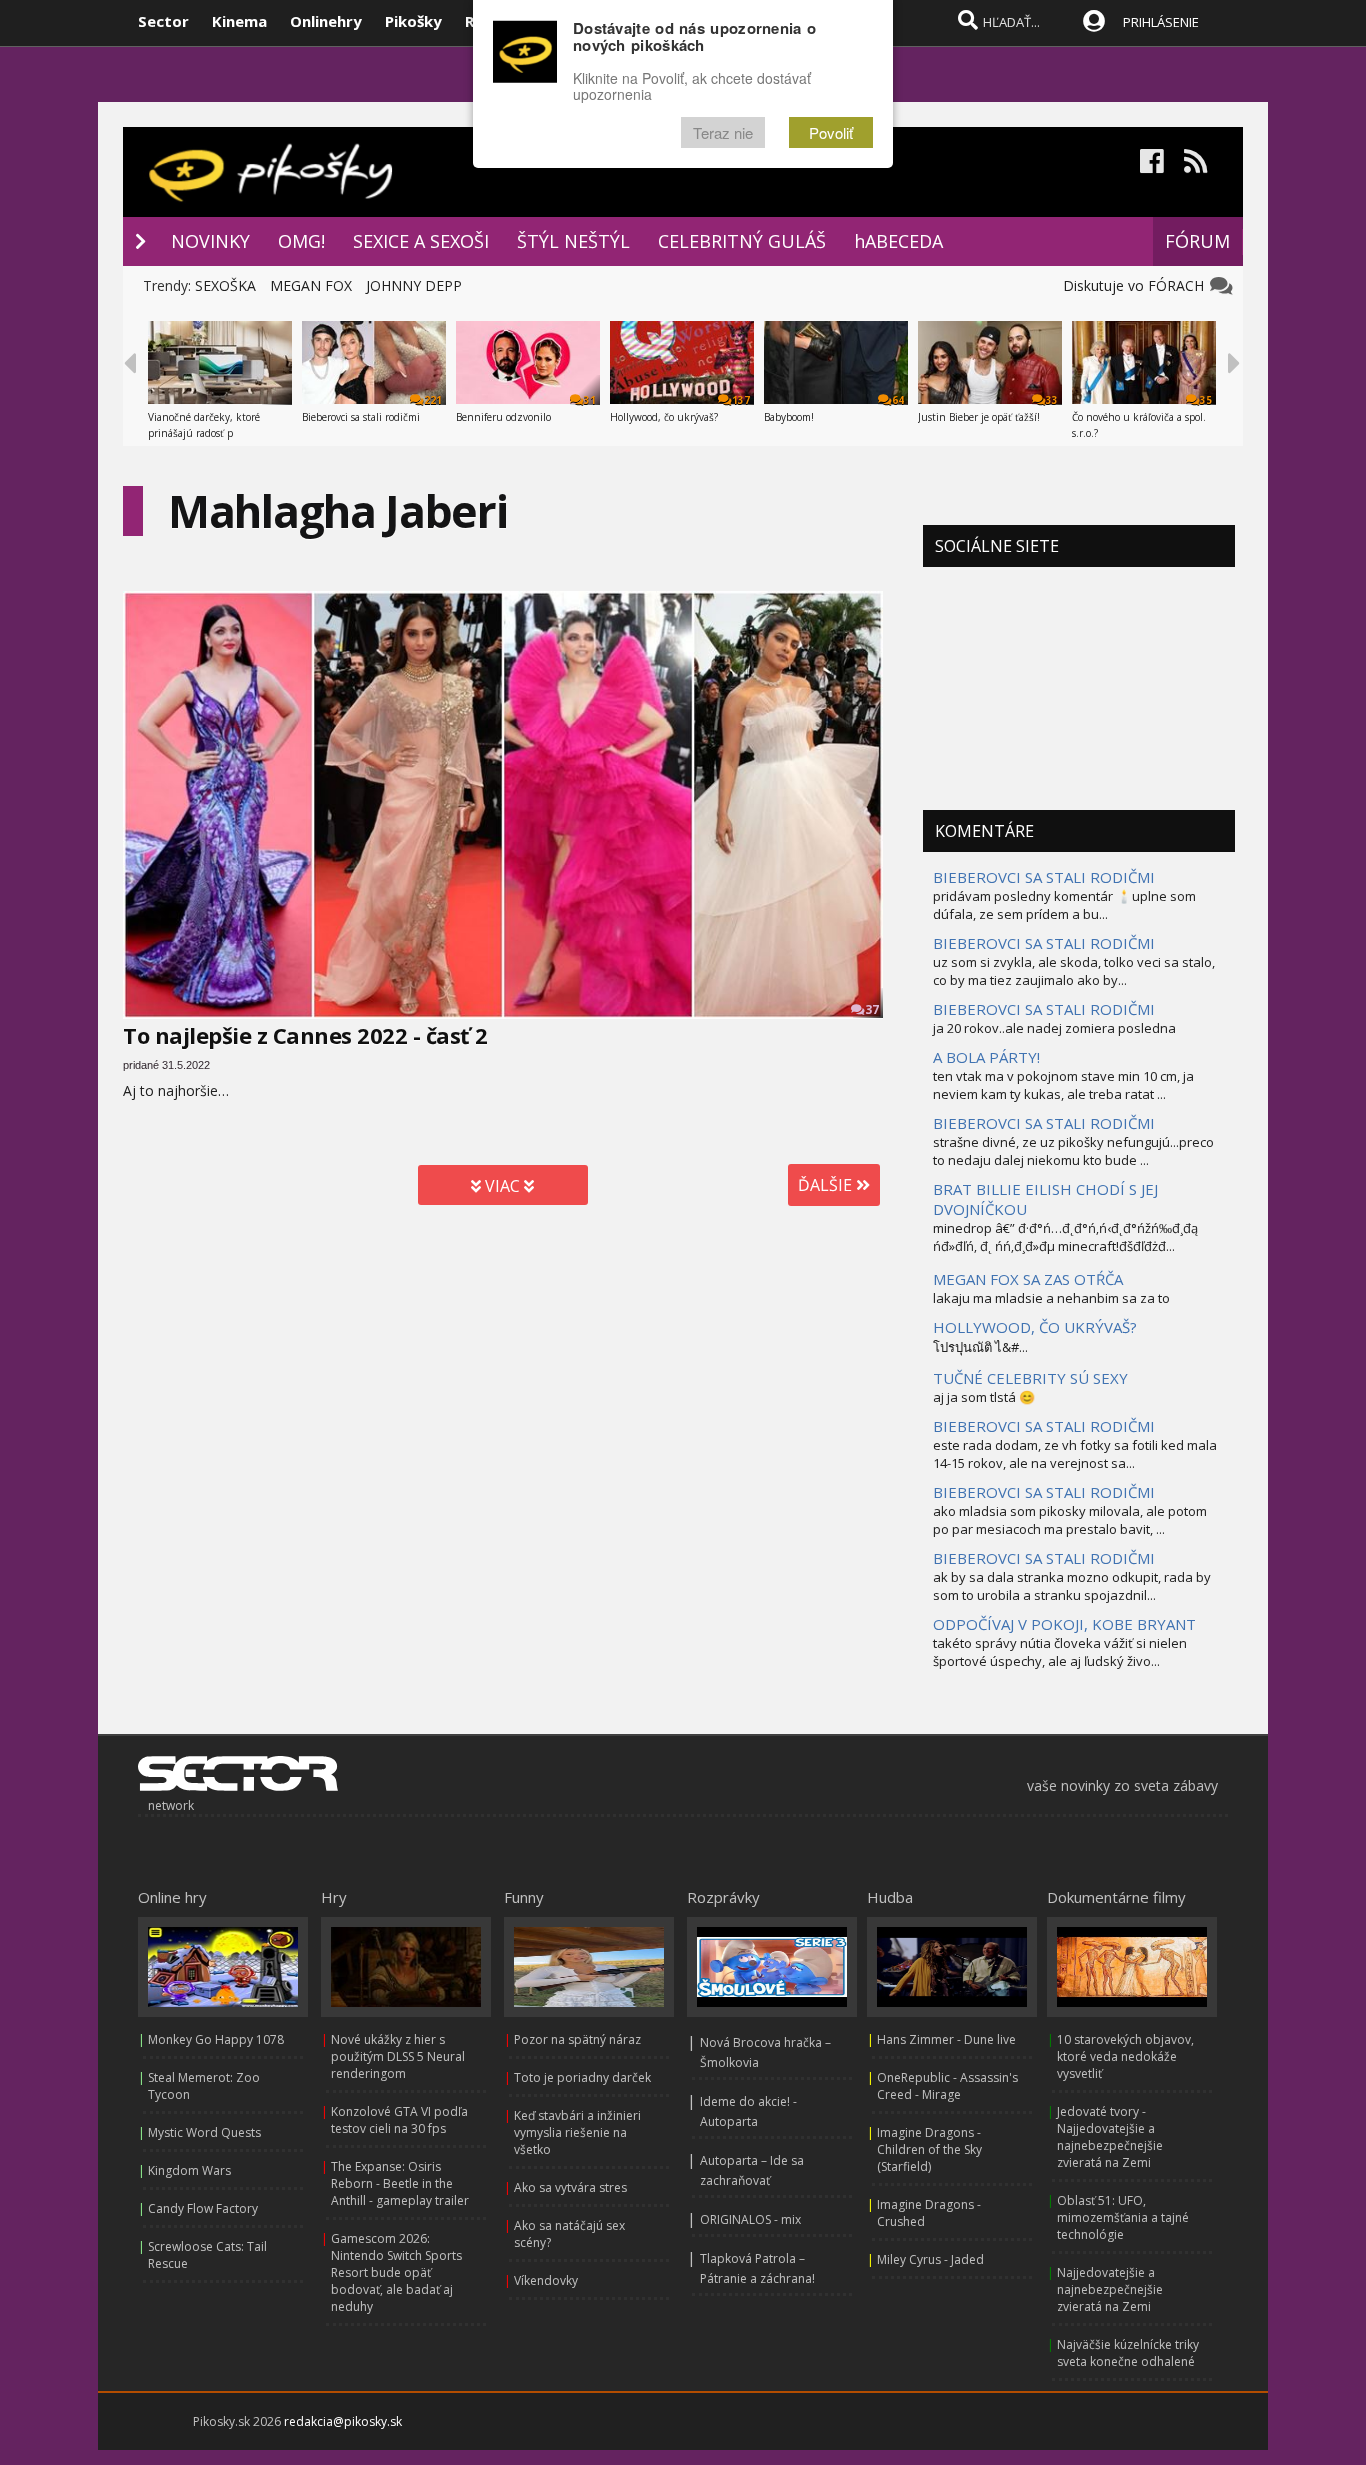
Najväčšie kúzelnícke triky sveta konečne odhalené (1128, 2353)
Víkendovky (546, 2280)
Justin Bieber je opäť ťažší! (979, 417)
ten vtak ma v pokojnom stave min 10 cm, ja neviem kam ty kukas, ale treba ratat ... (1063, 1085)
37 (872, 1009)
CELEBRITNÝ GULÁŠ (742, 241)
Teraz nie (723, 132)
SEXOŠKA (225, 285)
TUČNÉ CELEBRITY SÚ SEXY (1030, 1378)
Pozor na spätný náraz (577, 2039)
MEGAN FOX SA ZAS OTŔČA (1028, 1279)
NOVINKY (210, 241)
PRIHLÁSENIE (1161, 22)
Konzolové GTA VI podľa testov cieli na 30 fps (399, 2120)
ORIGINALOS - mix (750, 2219)
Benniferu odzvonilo (503, 417)
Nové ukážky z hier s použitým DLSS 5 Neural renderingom (398, 2056)
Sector (163, 21)
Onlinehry (326, 21)
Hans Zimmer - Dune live (946, 2039)
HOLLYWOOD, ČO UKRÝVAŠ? (1035, 1327)
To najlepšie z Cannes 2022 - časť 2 (305, 1035)
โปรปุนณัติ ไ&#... (980, 1347)
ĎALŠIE (827, 1185)
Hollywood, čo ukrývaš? (664, 417)
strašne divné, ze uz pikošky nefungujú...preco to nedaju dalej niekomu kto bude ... (1073, 1151)
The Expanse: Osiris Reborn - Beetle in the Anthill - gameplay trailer (400, 2183)
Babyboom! (789, 417)
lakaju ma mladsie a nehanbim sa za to (1051, 1298)
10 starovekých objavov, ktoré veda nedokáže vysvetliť (1125, 2056)
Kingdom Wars (189, 2170)
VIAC (502, 1186)
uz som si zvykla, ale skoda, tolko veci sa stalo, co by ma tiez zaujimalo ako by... (1074, 971)
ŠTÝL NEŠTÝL (573, 241)
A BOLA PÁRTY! (986, 1057)
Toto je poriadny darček (582, 2077)
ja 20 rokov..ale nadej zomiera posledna (1054, 1028)
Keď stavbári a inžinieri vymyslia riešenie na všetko (577, 2132)
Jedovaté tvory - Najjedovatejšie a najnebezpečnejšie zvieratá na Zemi (1110, 2137)
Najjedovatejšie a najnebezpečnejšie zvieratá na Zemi (1110, 2289)
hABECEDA (898, 241)
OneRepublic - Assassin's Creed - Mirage (947, 2086)
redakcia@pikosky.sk (343, 2421)
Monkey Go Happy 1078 (216, 2039)
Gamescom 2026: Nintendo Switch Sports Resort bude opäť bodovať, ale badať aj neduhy (396, 2272)
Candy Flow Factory (203, 2208)
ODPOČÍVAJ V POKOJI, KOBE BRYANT (1064, 1624)
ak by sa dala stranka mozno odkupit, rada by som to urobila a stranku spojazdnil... (1072, 1586)
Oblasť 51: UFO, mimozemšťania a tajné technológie (1123, 2217)
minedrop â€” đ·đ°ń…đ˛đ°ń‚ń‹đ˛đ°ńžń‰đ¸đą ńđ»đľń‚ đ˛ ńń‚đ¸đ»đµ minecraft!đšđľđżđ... (1065, 1237)
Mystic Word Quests (204, 2132)
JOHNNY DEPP (414, 285)
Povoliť (831, 132)
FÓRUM (1197, 241)
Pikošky (413, 21)
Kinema (239, 21)
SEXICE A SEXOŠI (421, 241)
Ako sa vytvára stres (570, 2187)
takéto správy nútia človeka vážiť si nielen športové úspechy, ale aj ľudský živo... (1060, 1652)
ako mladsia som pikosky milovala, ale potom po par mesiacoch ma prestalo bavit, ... (1070, 1520)
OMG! (301, 241)
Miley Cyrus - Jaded (930, 2259)
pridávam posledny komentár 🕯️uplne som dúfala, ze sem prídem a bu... (1064, 905)
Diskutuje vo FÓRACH (1137, 285)
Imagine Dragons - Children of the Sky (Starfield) (929, 2149)
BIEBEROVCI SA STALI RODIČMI (1044, 877)
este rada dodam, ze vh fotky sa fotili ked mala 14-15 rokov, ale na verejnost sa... (1075, 1454)
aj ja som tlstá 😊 (984, 1397)
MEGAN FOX (311, 285)
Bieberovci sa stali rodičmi (361, 417)
